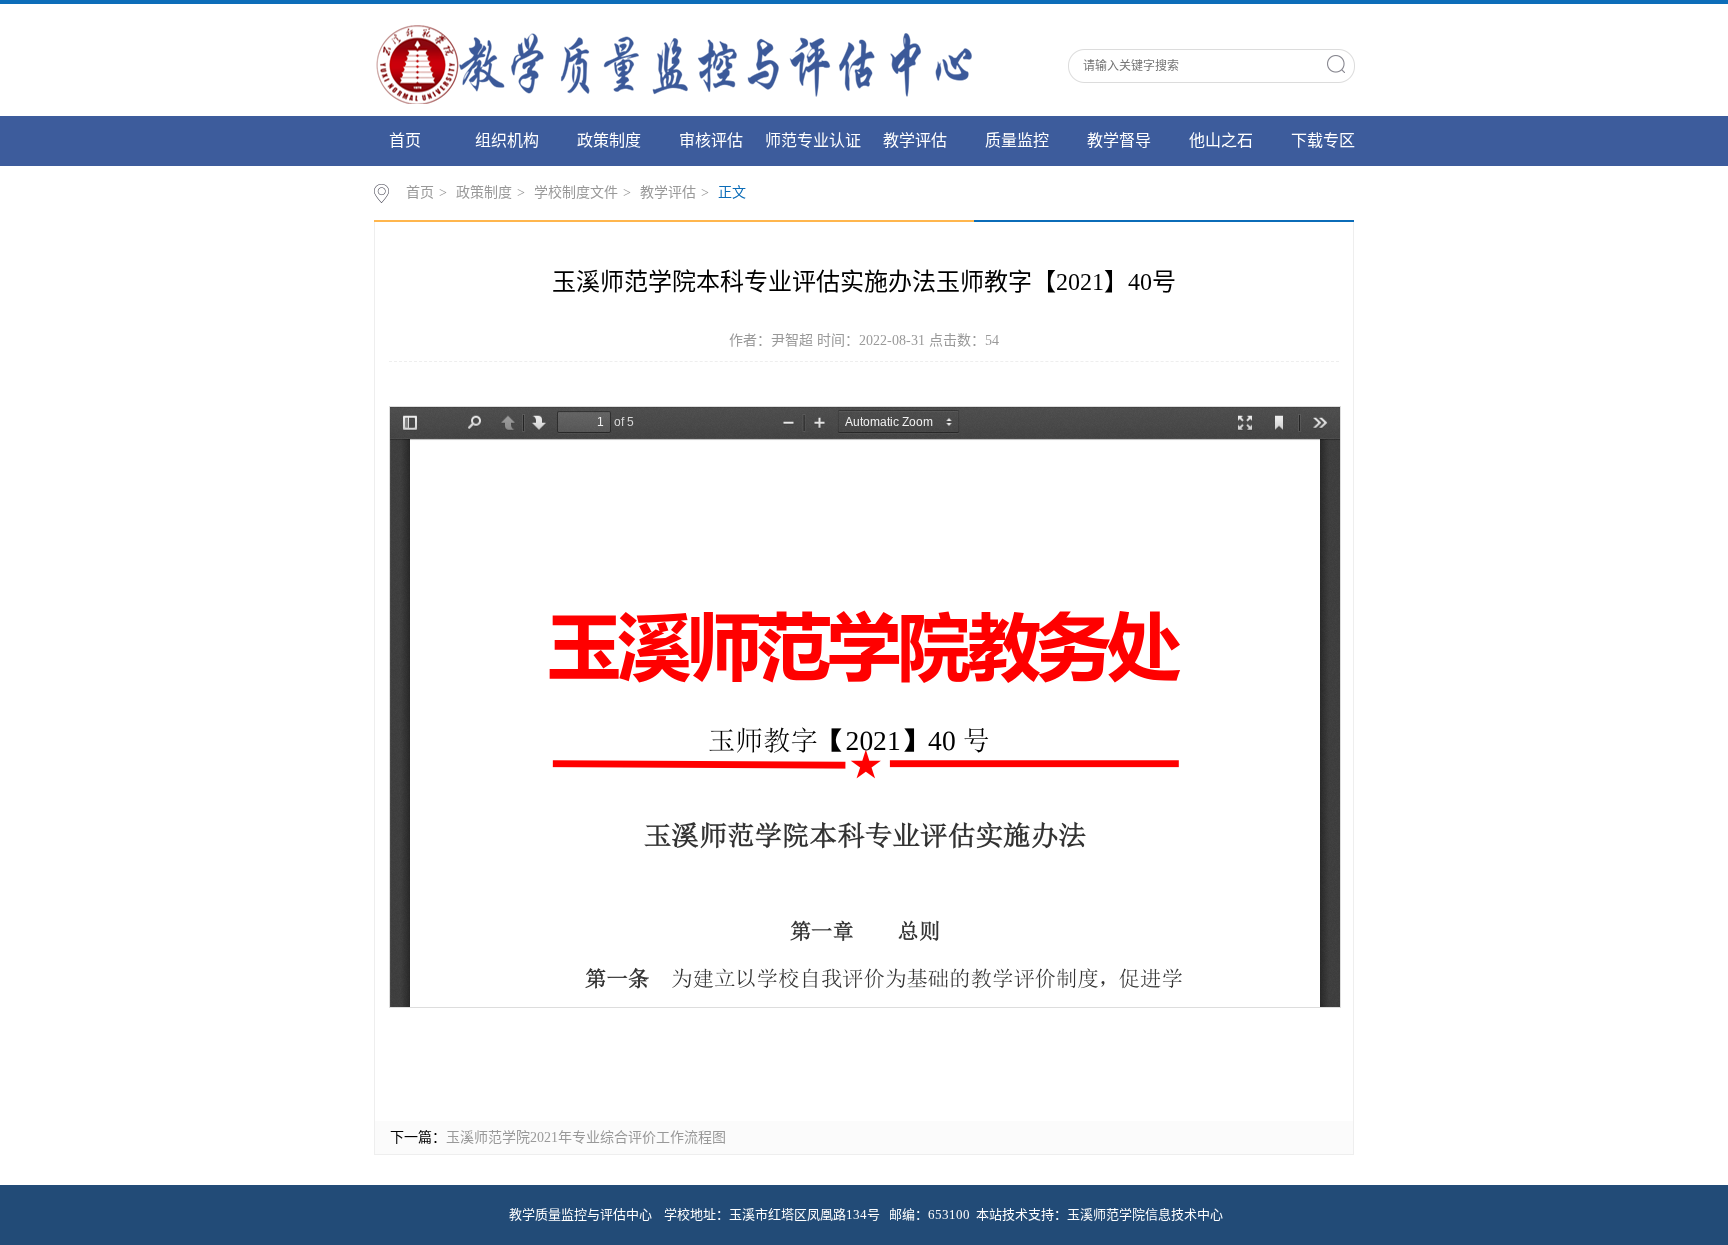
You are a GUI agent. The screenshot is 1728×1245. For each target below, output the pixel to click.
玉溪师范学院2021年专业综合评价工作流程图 (586, 1137)
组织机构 (507, 140)
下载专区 (1323, 140)
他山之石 (1221, 140)
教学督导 (1119, 140)
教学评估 (915, 140)
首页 (405, 140)
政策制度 (609, 140)
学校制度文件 (576, 192)
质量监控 (1017, 140)
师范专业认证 (813, 140)
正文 (732, 192)
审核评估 (711, 140)
